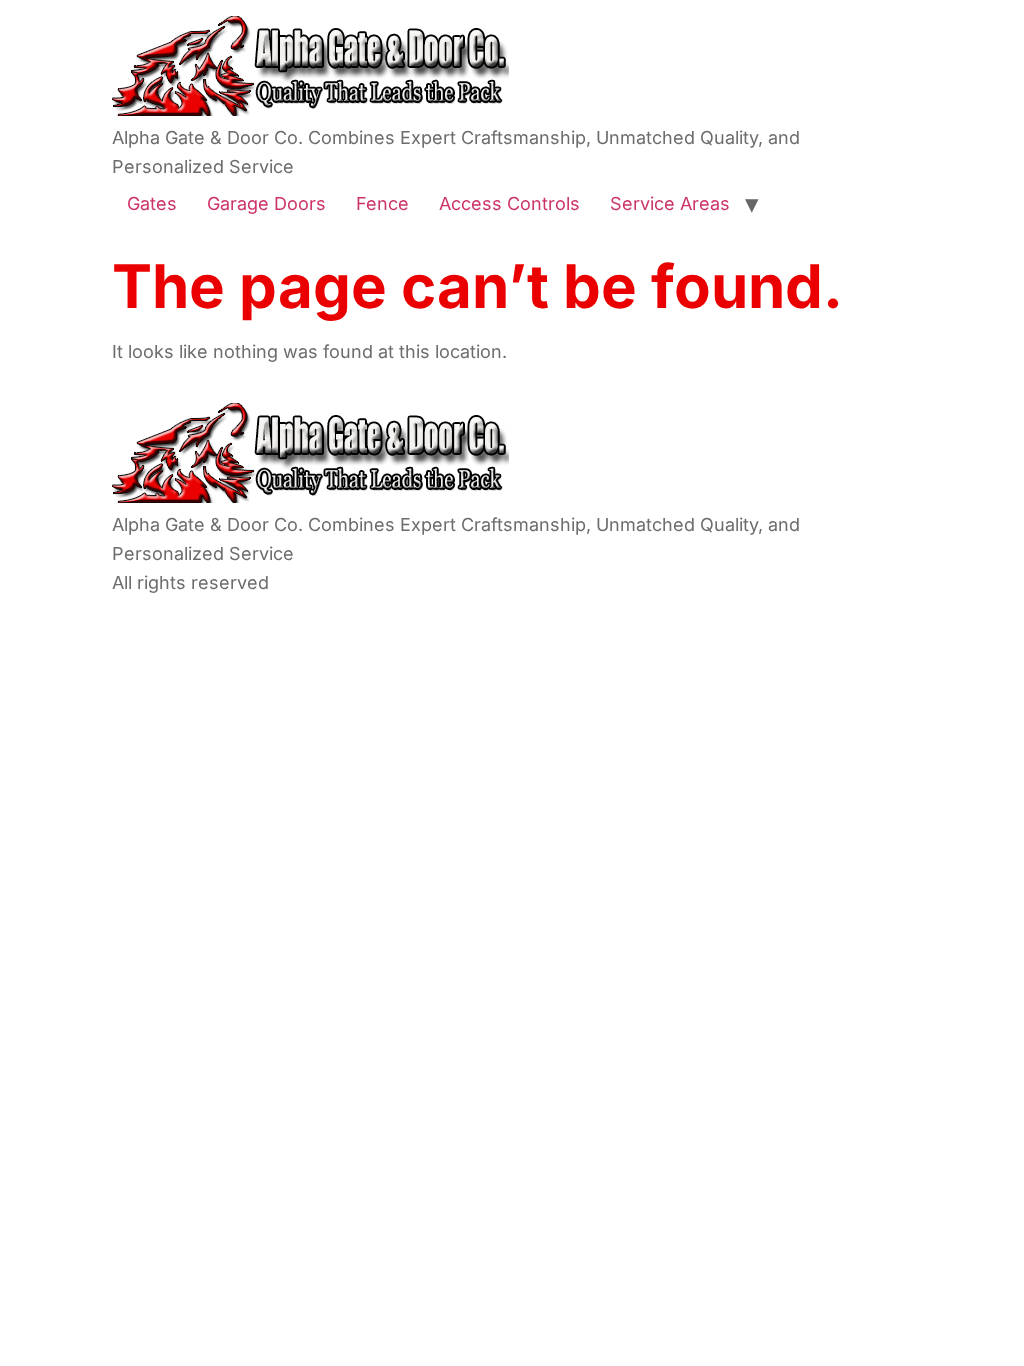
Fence (382, 203)
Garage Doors (266, 203)
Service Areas (670, 203)
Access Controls (509, 203)
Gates (152, 203)
